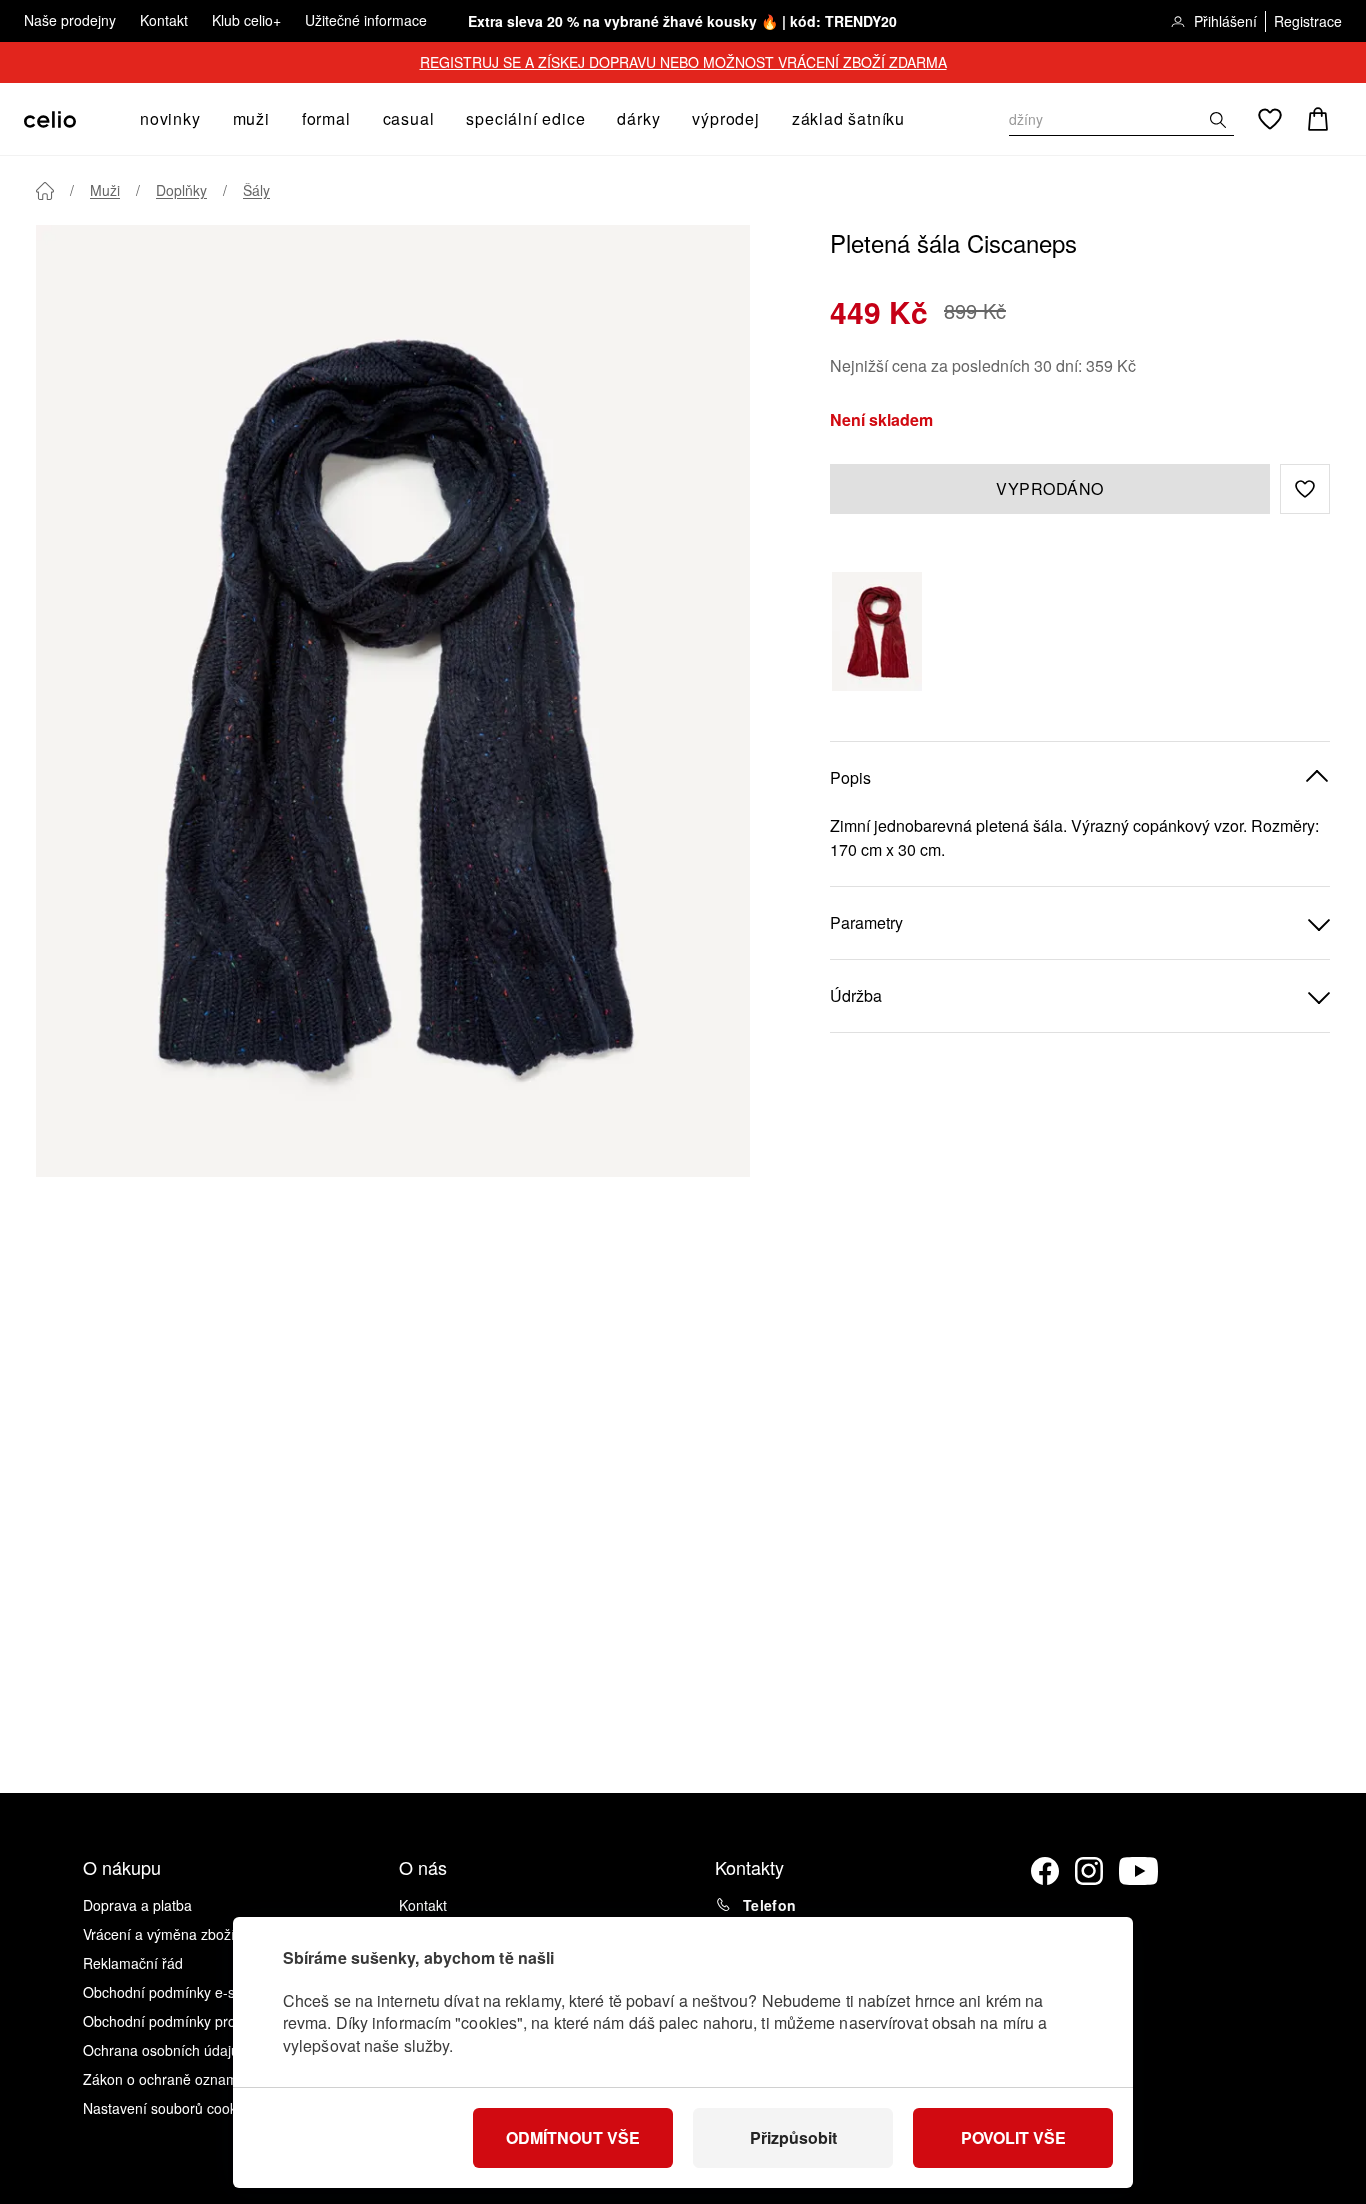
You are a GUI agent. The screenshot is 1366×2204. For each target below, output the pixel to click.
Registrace (1308, 21)
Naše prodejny (70, 20)
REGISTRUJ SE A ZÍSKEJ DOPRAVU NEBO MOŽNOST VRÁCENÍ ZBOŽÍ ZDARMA (683, 62)
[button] (1305, 489)
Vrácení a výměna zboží (159, 1934)
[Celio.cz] (50, 119)
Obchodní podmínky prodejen (177, 2021)
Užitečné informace (366, 20)
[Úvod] (45, 191)
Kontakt (164, 20)
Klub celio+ (246, 20)
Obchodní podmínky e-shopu (175, 1992)
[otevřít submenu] (207, 119)
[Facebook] (1045, 1871)
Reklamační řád (133, 1963)
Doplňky (181, 190)
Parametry (866, 922)
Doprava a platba (137, 1905)
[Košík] (1318, 119)
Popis (850, 777)
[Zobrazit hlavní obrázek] (393, 701)
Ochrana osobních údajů (161, 2050)
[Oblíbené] (1270, 119)
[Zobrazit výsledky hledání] (1218, 120)
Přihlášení (1225, 21)
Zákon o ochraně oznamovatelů (183, 2079)
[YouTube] (1139, 1871)
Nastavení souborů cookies (169, 2108)
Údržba (856, 995)
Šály (256, 190)
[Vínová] (877, 631)
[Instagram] (1089, 1871)
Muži (105, 190)
